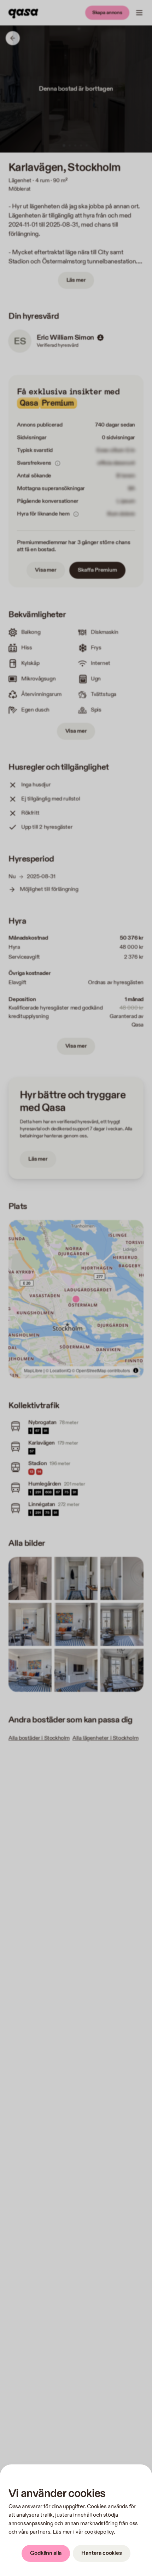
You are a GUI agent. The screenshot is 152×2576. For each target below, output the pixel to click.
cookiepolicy (99, 2532)
